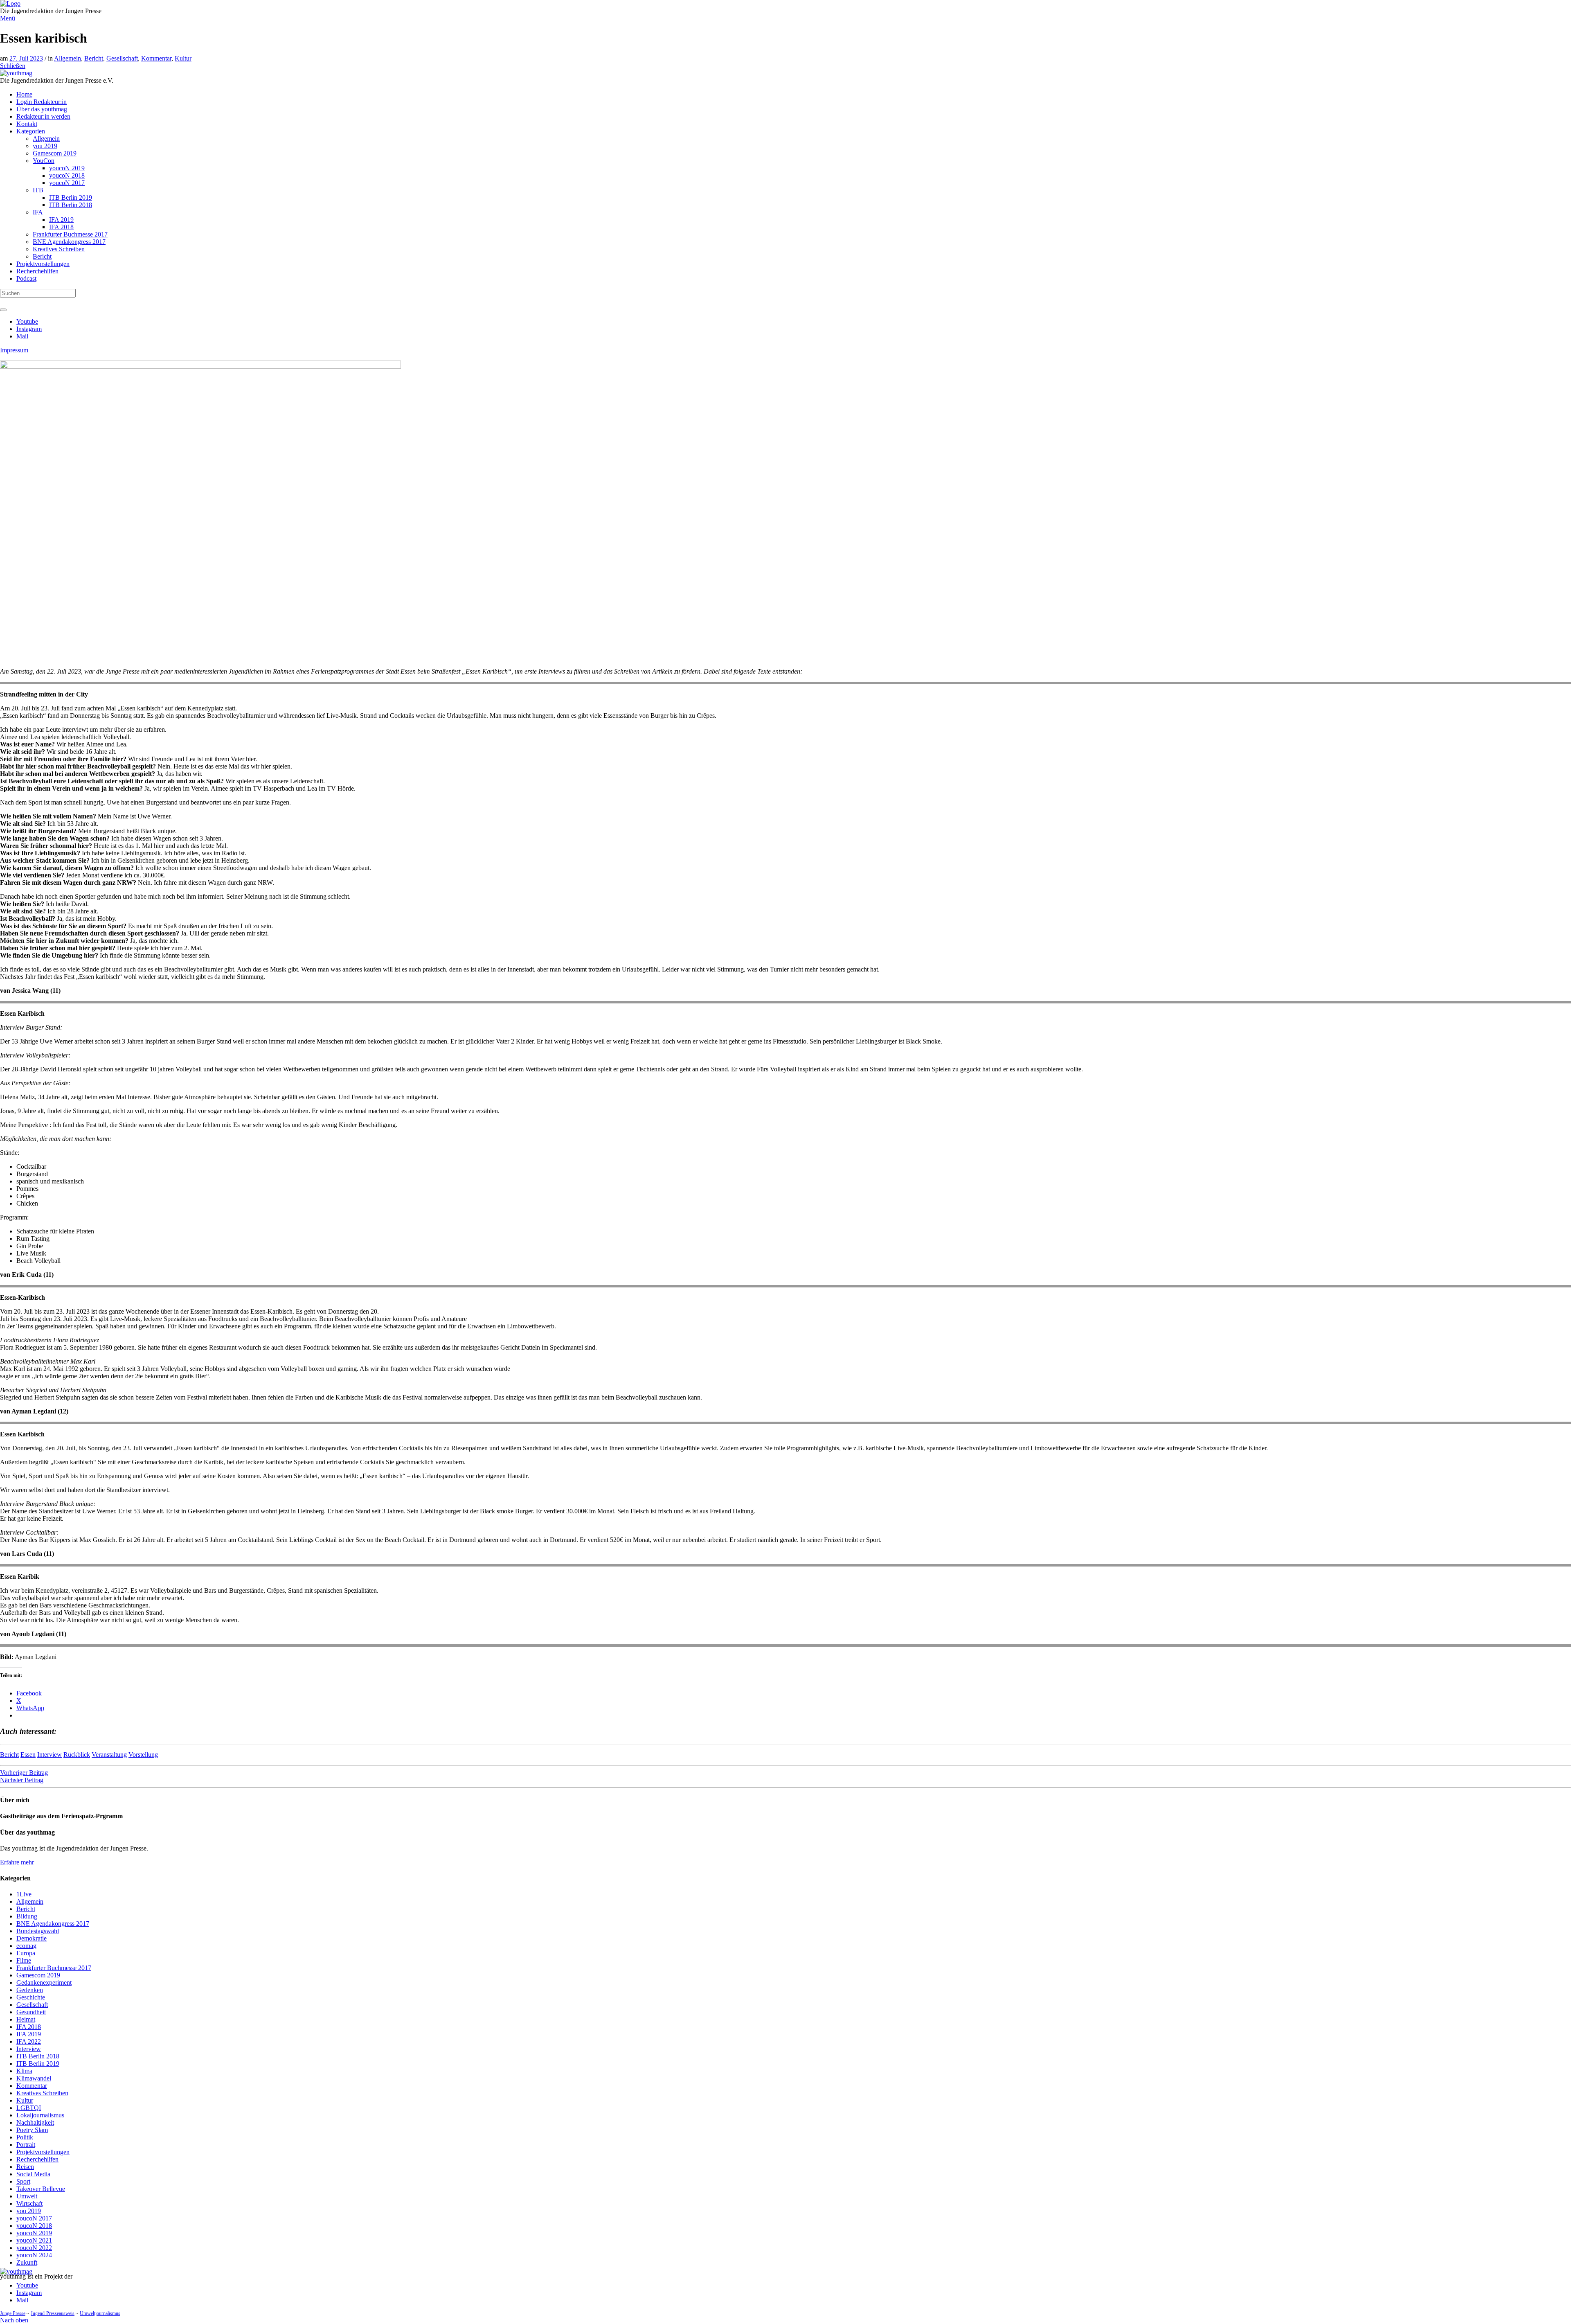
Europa (26, 1953)
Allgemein (68, 58)
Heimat (26, 2019)
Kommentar (156, 58)
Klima (24, 2071)
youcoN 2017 (34, 2218)
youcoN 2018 (34, 2226)
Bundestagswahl (38, 1931)
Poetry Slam (32, 2130)
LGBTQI (29, 2108)
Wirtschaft (29, 2203)
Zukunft (27, 2262)
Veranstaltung (109, 1755)
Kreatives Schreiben (42, 2093)
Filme (24, 1960)
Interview (50, 1755)
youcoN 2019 (34, 2233)
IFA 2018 (29, 2027)
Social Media (33, 2174)
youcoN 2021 (34, 2240)
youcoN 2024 (34, 2255)
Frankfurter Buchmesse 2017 (54, 1968)
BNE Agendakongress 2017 (53, 1924)
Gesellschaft (122, 58)
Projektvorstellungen (43, 2152)
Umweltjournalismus (100, 2313)
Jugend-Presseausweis (53, 2313)
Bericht (94, 58)
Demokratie (32, 1938)
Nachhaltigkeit (35, 2122)
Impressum (14, 350)
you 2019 (29, 2211)
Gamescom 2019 (38, 1975)
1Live (24, 1894)
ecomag (26, 1946)
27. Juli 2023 (26, 58)
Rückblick (77, 1755)
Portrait (26, 2145)
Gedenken (30, 1990)
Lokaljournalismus (40, 2115)
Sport (23, 2181)
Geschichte (31, 1997)
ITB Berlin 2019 (38, 2064)
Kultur (183, 58)
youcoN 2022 (34, 2248)
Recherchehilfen (37, 2159)
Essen (28, 1755)
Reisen (25, 2167)
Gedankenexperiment (44, 1983)
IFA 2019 (29, 2034)
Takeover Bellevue (41, 2189)
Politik (25, 2137)
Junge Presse (13, 2313)
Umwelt (27, 2196)
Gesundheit (31, 2012)
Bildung (27, 1916)
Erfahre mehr (17, 1862)
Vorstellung (143, 1755)
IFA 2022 (29, 2041)
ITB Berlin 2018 (38, 2056)
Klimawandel (34, 2078)
